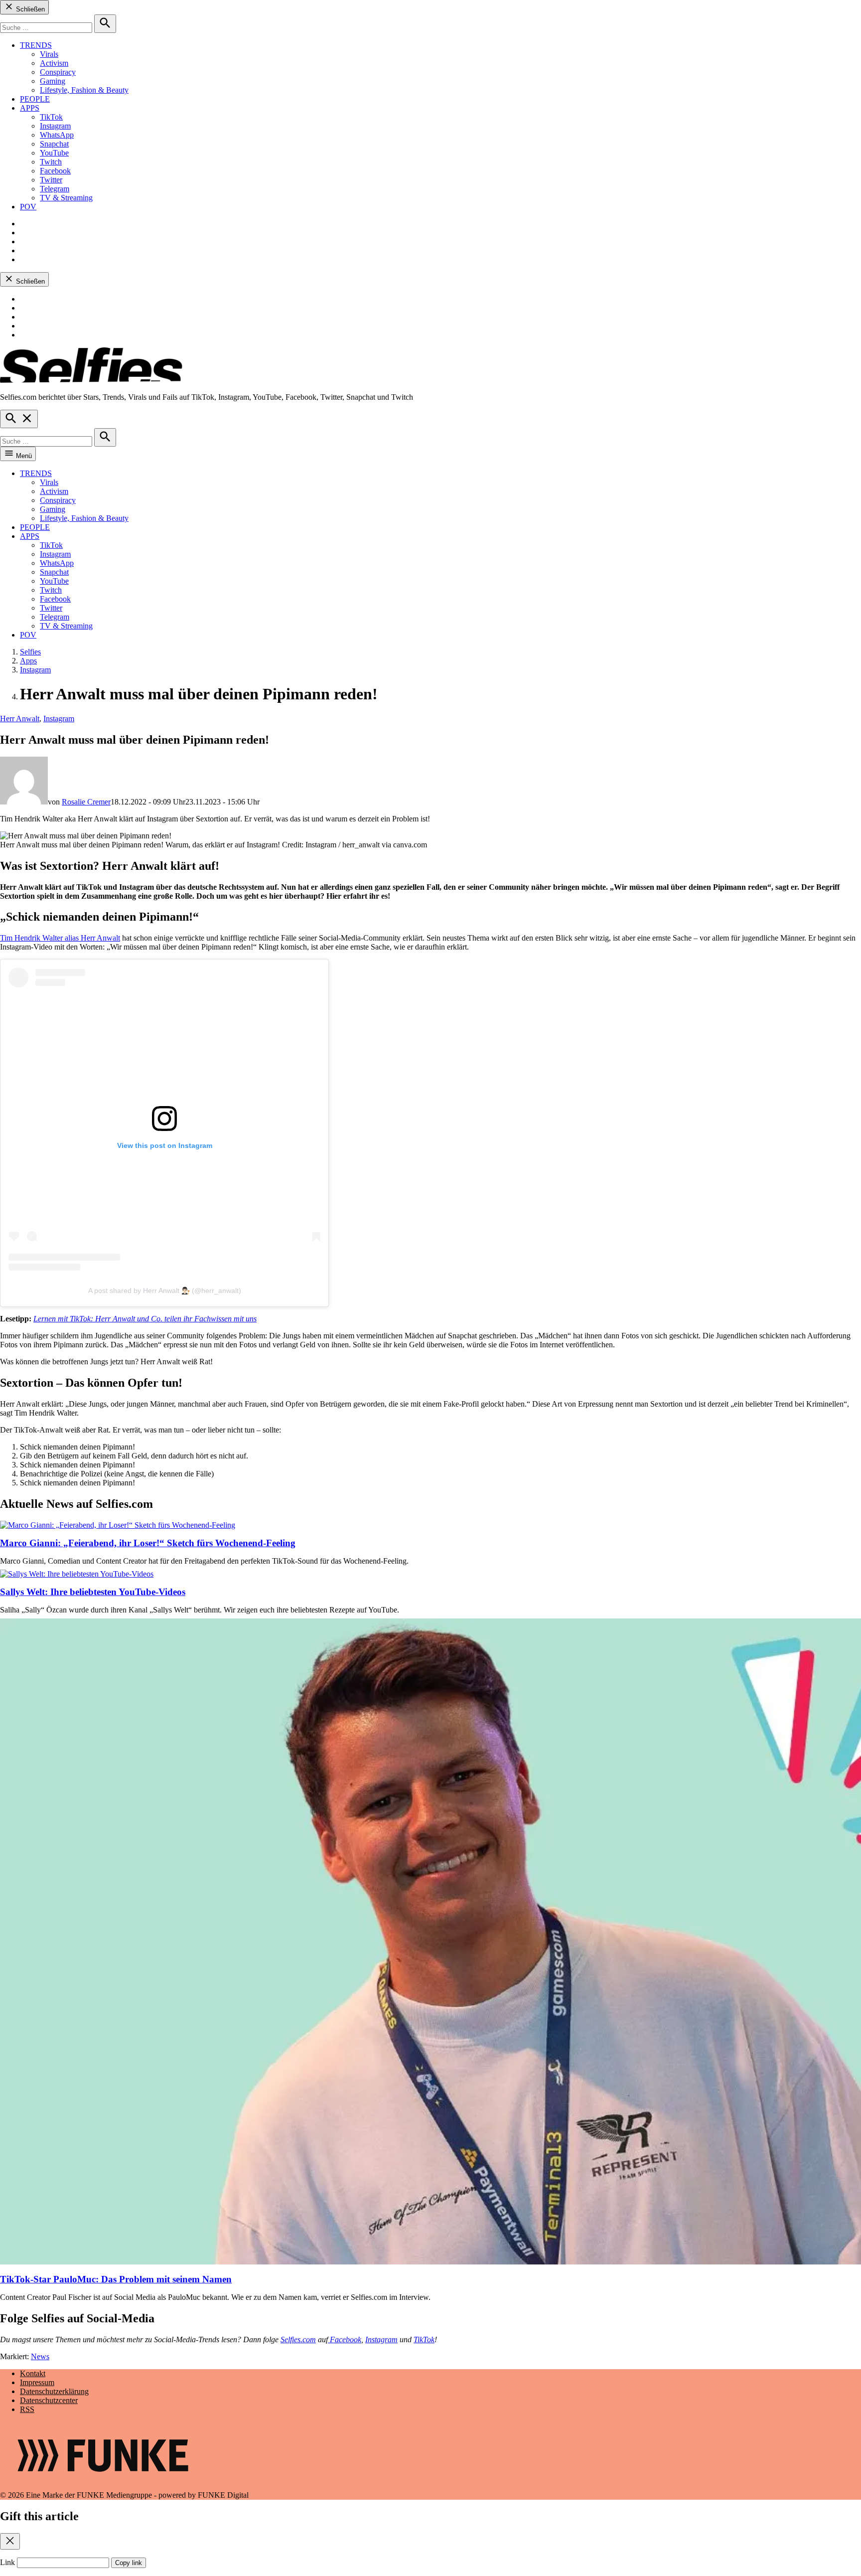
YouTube (54, 153)
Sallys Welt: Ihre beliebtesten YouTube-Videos (93, 1592)
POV (28, 207)
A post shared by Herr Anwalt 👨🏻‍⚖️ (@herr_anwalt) (165, 1290)
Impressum (37, 2382)
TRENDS (36, 45)
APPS (30, 108)
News (40, 2356)
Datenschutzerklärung (54, 2391)
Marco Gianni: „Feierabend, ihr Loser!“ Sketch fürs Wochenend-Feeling (148, 1543)
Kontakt (33, 2373)
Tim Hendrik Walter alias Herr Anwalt (60, 938)
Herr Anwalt (20, 719)
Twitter (51, 180)
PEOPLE (35, 99)
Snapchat (54, 144)
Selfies (30, 652)
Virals (49, 54)
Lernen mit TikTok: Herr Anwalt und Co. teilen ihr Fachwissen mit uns (145, 1319)
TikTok (51, 117)
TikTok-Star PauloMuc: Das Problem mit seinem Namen (116, 2279)
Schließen (29, 9)
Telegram (55, 189)
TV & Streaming (66, 198)
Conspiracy (58, 72)
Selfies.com (298, 2339)
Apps (28, 661)
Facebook (55, 171)
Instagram (55, 126)
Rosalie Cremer (86, 802)
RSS (27, 2409)
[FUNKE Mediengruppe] (103, 2486)
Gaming (53, 81)
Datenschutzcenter (49, 2400)
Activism (54, 63)
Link (7, 2562)
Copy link (129, 2563)
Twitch (51, 162)
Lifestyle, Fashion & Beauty (84, 90)
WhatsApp (57, 135)
